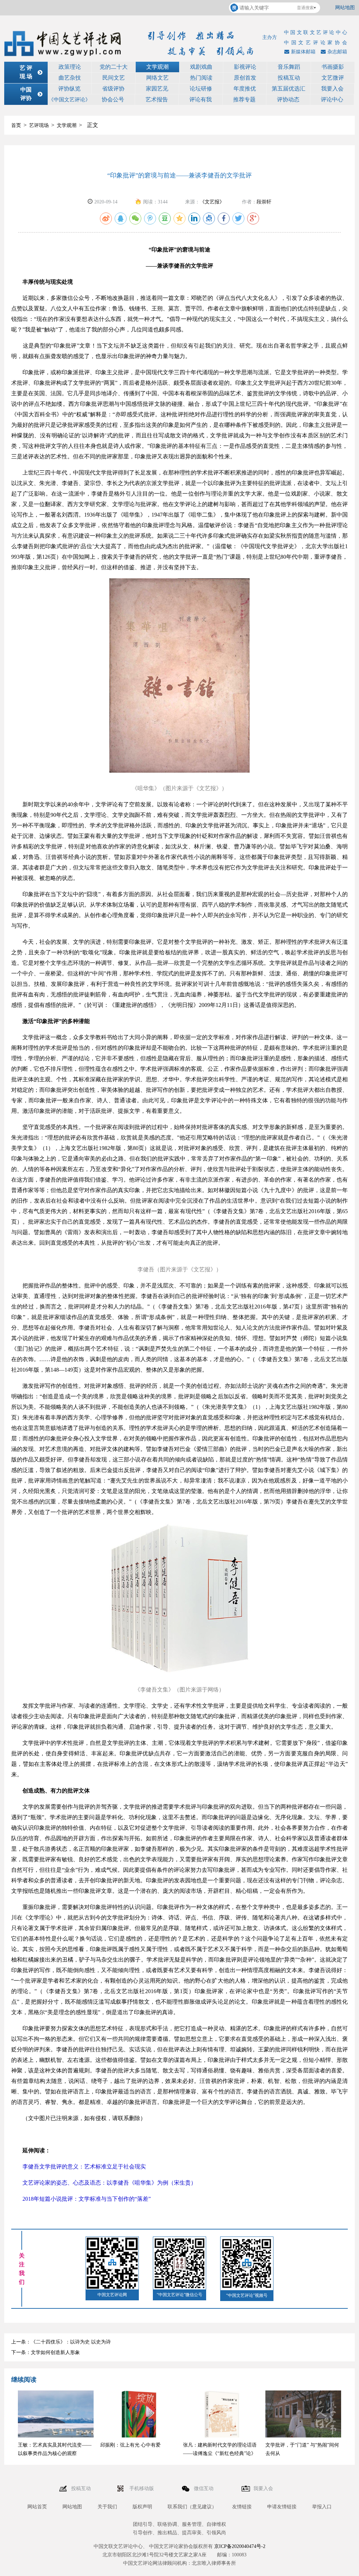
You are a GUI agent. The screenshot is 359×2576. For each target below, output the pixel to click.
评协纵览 (69, 89)
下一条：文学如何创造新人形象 (46, 2352)
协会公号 (113, 99)
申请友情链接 (282, 2507)
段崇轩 (264, 202)
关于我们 (107, 2507)
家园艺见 (157, 89)
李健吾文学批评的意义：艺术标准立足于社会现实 (79, 2167)
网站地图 (345, 8)
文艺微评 (333, 78)
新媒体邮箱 (303, 52)
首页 (16, 125)
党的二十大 (114, 67)
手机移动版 (142, 2488)
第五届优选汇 (289, 89)
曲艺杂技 (70, 78)
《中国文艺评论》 (69, 100)
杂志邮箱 (337, 52)
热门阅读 (201, 78)
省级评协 (113, 89)
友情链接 (242, 2507)
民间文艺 (114, 78)
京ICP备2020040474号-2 (240, 2546)
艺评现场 (39, 125)
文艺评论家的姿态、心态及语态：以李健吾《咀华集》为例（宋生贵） (104, 2183)
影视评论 (245, 67)
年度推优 (245, 89)
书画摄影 (333, 67)
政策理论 (70, 67)
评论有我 (201, 99)
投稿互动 (289, 78)
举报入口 (322, 2507)
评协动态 (288, 99)
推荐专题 (244, 99)
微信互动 (204, 2488)
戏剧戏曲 (201, 67)
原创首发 (245, 78)
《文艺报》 (212, 202)
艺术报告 (157, 99)
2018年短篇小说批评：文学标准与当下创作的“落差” (81, 2199)
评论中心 (332, 99)
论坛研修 (201, 89)
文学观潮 (157, 67)
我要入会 (332, 89)
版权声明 (142, 2507)
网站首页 (37, 2507)
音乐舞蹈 (289, 67)
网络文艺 (157, 78)
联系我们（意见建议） (192, 2507)
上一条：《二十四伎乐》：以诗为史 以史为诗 (61, 2342)
